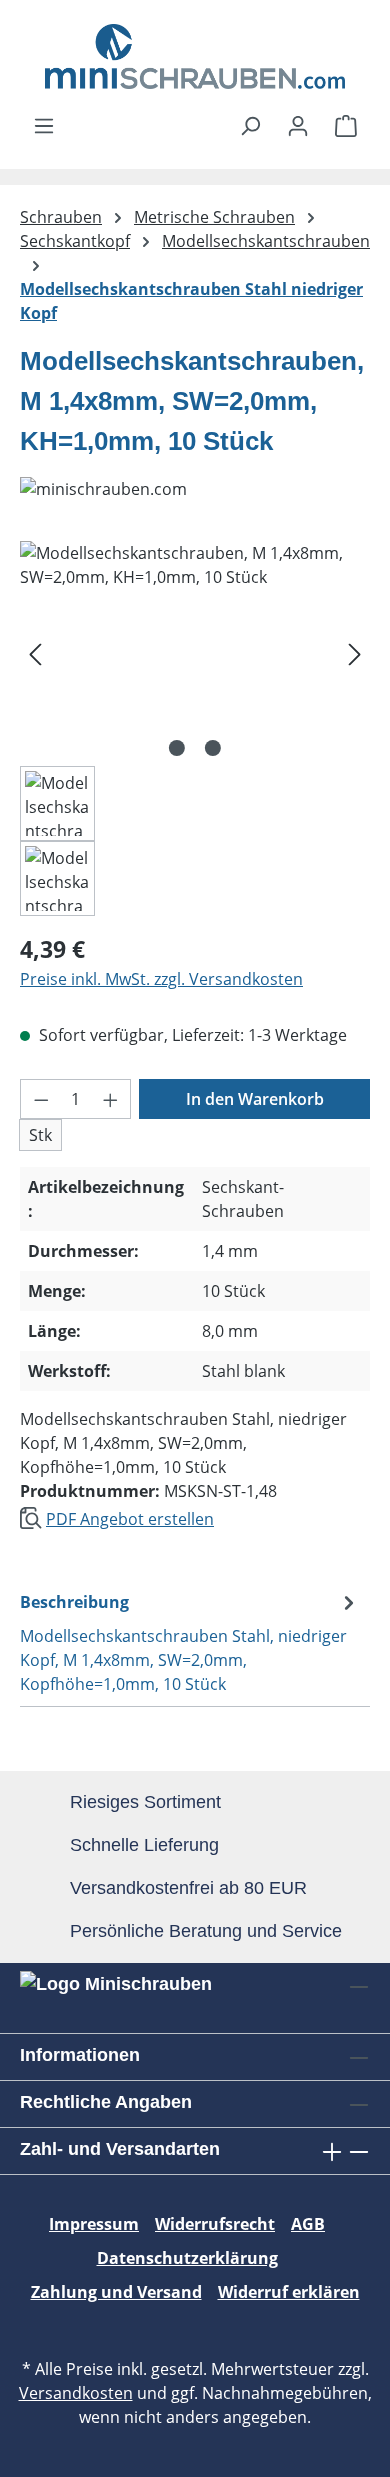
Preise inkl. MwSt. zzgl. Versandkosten (161, 979)
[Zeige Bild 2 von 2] (213, 748)
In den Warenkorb (255, 1099)
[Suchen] (250, 125)
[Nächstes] (355, 653)
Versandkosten (76, 2393)
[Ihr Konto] (298, 125)
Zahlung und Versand (116, 2292)
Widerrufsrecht (215, 2224)
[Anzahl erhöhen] (111, 1099)
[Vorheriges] (35, 653)
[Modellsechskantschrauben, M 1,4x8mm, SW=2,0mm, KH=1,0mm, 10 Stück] (195, 653)
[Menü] (44, 125)
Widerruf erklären (289, 2292)
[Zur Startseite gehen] (195, 56)
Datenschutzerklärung (187, 2258)
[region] (195, 728)
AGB (308, 2224)
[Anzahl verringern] (41, 1099)
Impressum (94, 2224)
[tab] (190, 1642)
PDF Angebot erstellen (130, 1519)
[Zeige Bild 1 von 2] (177, 748)
